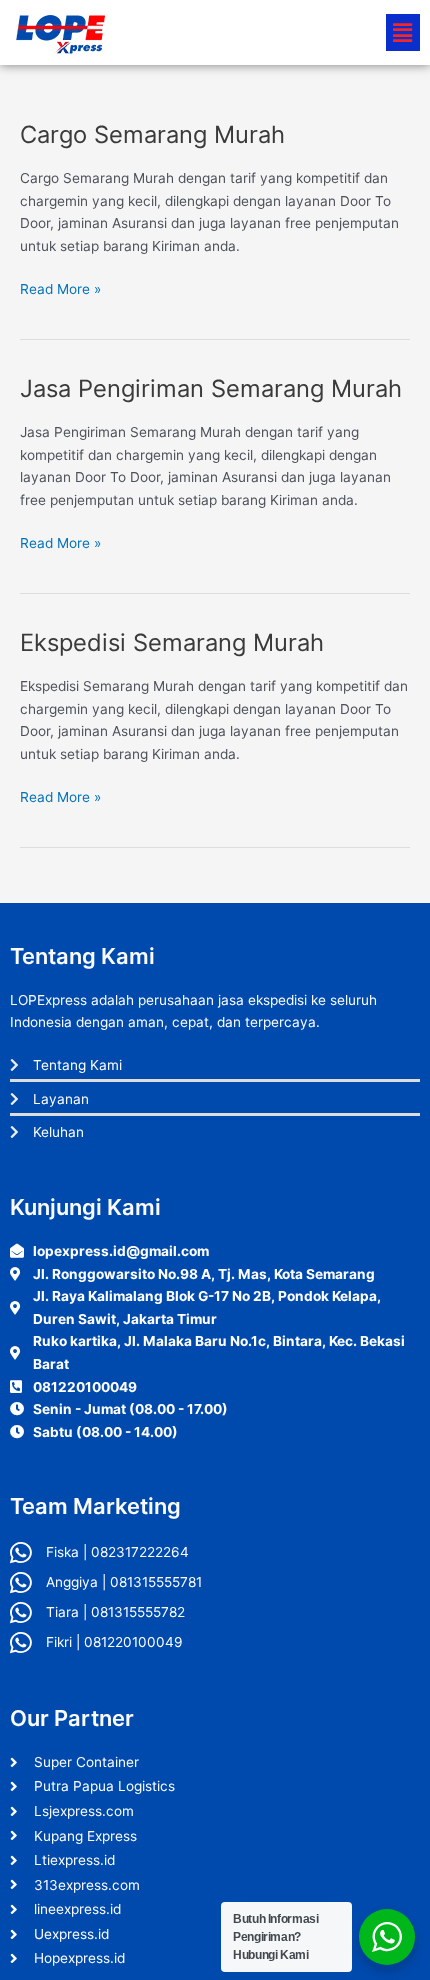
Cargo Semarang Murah (152, 134)
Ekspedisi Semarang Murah (172, 642)
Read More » (60, 287)
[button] (403, 32)
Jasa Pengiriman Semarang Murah (211, 388)
